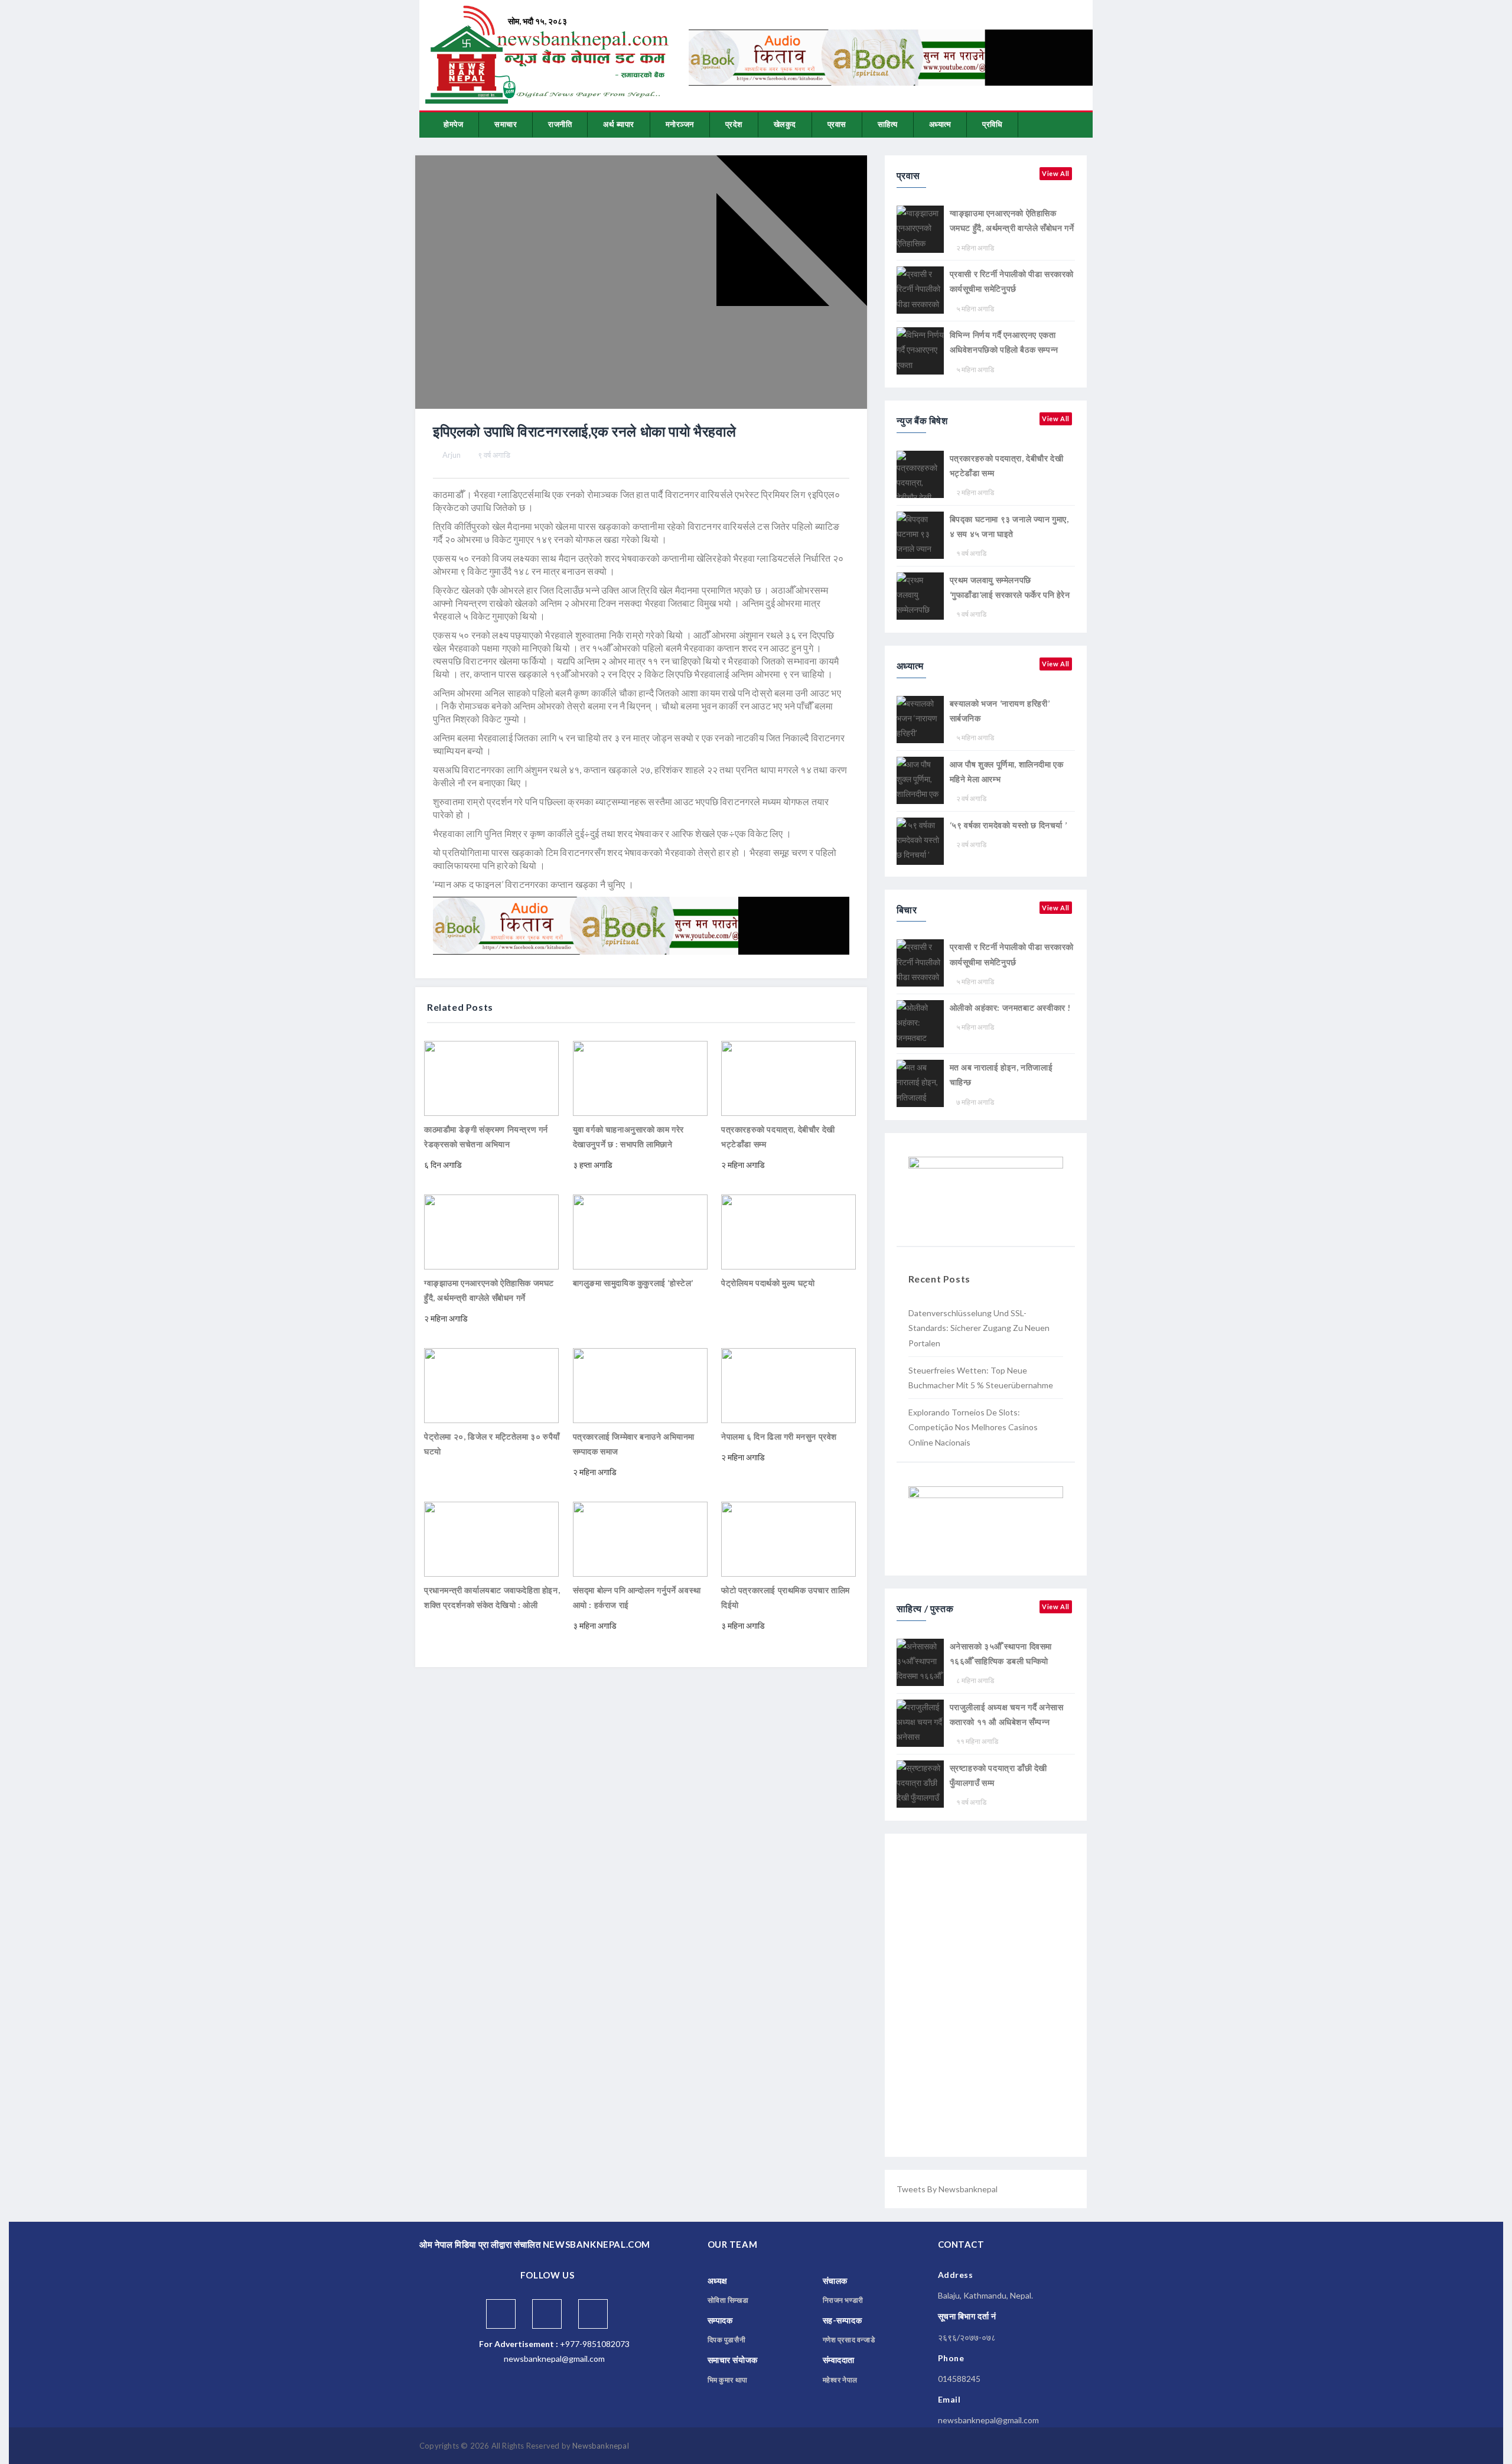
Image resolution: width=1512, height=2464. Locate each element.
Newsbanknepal (601, 2446)
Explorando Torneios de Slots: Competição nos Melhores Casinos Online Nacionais (973, 1427)
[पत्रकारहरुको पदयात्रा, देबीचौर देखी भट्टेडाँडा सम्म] (788, 1077)
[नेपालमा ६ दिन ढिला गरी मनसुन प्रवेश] (788, 1384)
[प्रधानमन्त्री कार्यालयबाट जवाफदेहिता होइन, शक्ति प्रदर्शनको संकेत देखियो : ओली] (491, 1538)
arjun (452, 455)
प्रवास (837, 124)
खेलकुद (785, 124)
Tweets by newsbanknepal (947, 2189)
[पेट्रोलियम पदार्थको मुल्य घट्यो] (788, 1231)
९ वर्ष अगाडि (494, 455)
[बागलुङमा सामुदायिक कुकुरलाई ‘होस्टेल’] (640, 1231)
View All (1056, 173)
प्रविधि (992, 124)
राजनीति (560, 124)
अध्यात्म (940, 124)
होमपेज (453, 124)
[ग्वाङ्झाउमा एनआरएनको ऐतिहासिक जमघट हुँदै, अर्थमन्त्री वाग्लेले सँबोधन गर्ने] (491, 1231)
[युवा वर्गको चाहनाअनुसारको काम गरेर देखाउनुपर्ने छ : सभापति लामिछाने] (640, 1077)
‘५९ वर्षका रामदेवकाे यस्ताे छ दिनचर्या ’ (1008, 825)
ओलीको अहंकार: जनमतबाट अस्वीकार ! (1010, 1008)
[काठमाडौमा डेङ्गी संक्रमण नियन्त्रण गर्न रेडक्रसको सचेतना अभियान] (491, 1077)
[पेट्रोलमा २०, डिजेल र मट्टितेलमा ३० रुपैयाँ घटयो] (491, 1384)
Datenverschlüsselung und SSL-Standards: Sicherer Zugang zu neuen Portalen (979, 1328)
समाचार (506, 124)
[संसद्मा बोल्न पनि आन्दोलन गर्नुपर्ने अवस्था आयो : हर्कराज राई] (640, 1538)
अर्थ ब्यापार (619, 124)
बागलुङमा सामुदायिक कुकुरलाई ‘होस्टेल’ (633, 1283)
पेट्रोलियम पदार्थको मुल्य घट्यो (768, 1283)
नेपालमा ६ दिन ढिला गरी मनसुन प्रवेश (779, 1436)
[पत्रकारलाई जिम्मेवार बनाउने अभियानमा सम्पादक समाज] (640, 1384)
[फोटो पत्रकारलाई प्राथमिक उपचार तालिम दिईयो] (788, 1538)
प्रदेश (734, 124)
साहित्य (888, 124)
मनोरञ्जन (680, 124)
